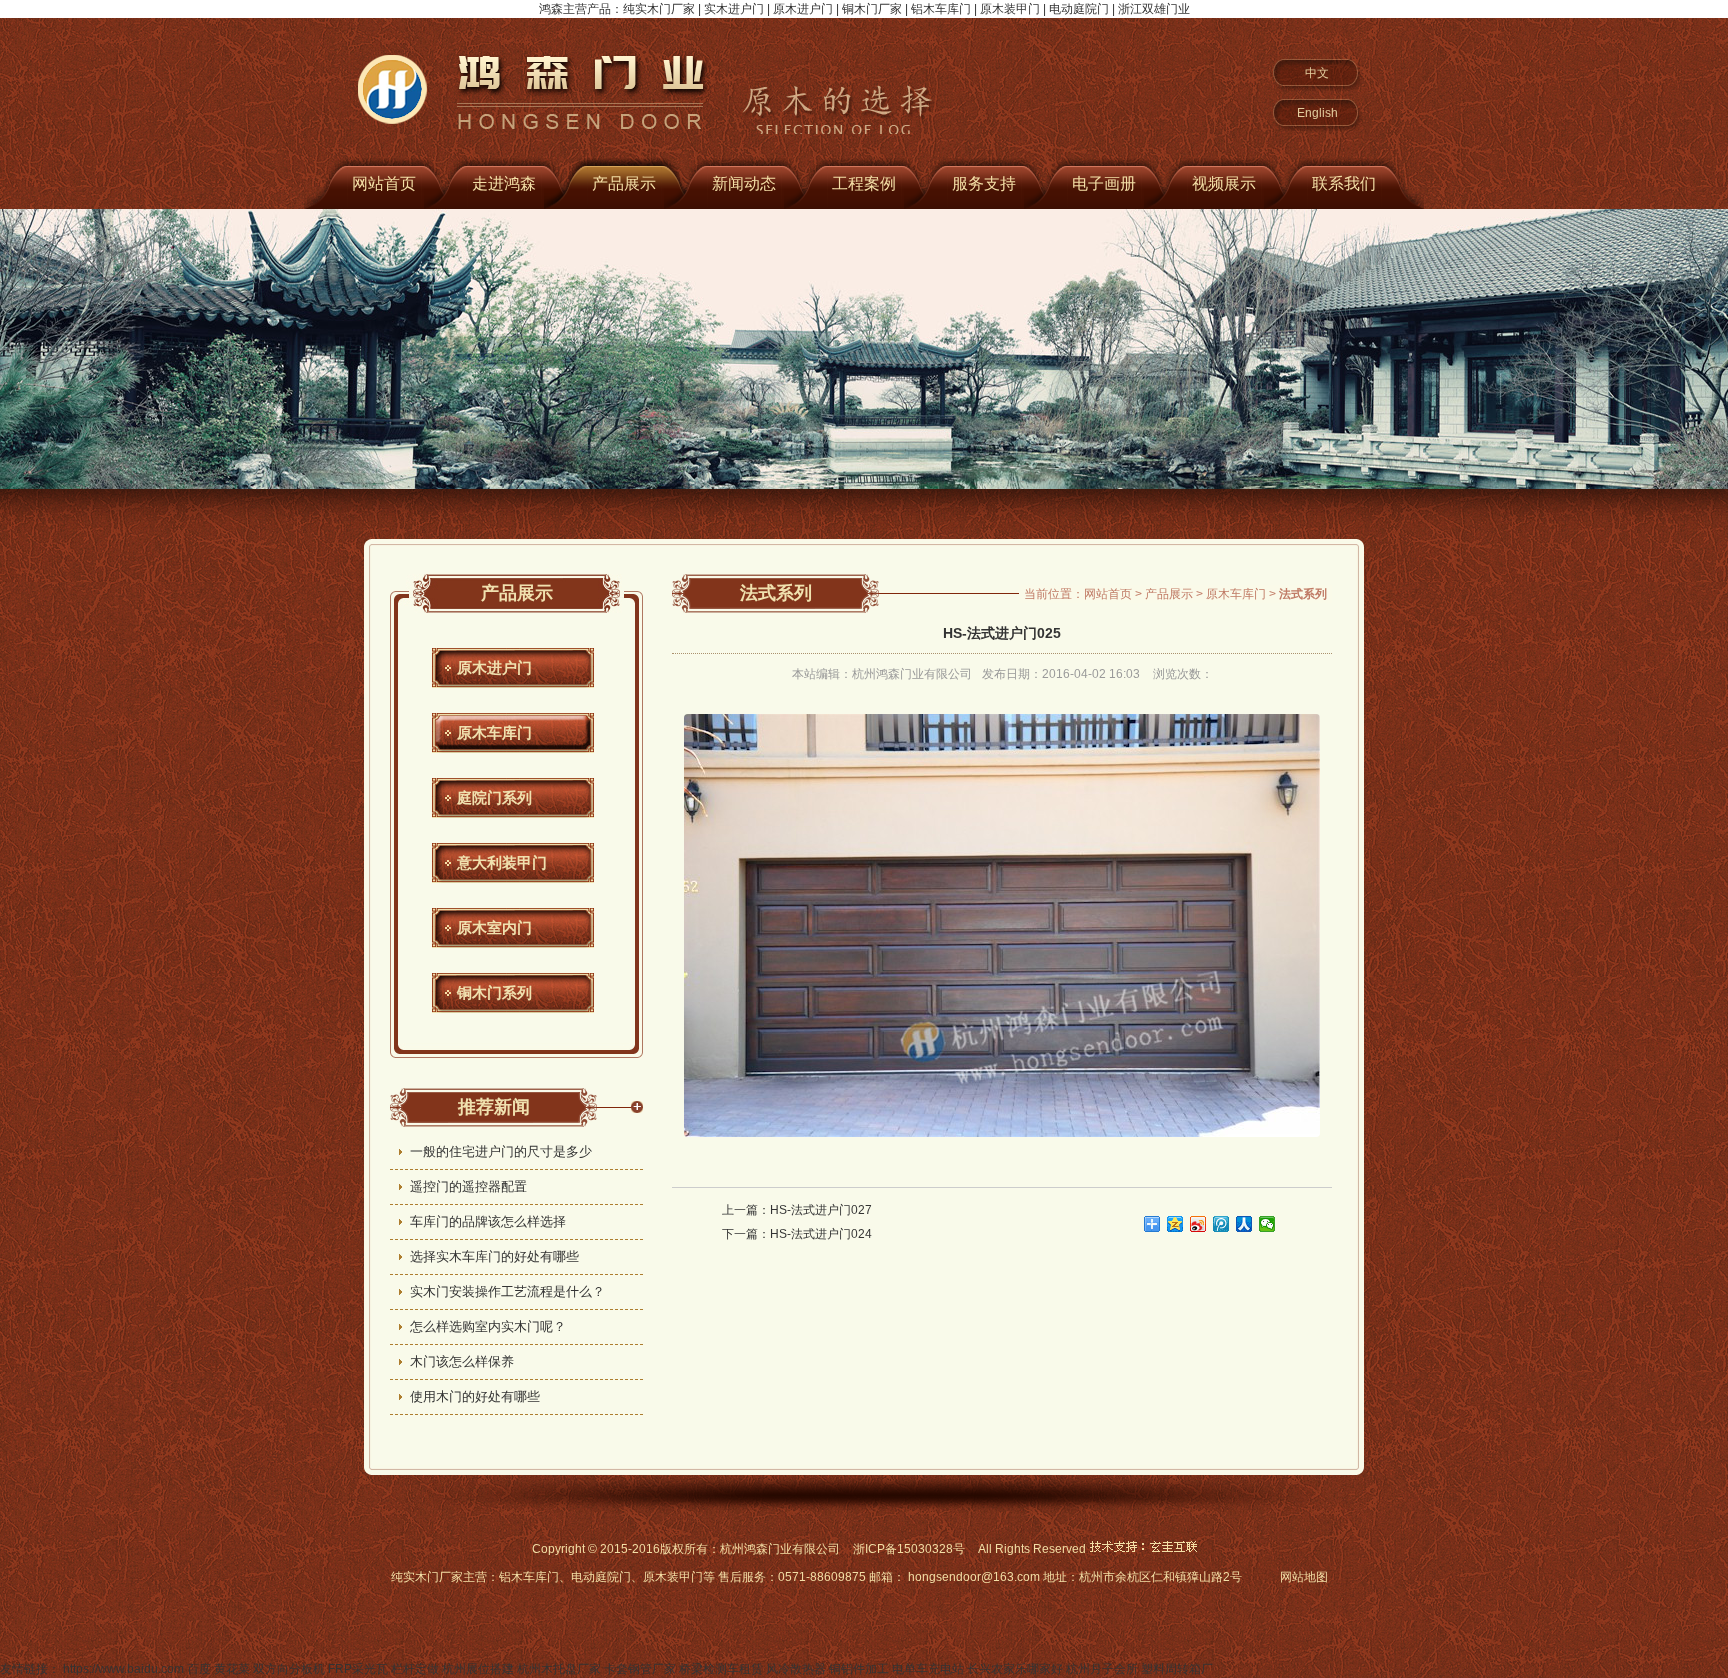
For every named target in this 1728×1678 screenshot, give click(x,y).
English (1317, 113)
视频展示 (1224, 183)
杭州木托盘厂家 (559, 1669)
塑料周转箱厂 (1177, 1669)
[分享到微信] (1267, 1224)
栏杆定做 (415, 1669)
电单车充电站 (928, 1669)
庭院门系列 (494, 797)
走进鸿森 (504, 183)
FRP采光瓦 (358, 1669)
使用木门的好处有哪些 (475, 1396)
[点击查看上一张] (837, 925)
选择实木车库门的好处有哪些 (494, 1256)
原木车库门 (494, 732)
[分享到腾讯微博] (1221, 1224)
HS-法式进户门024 (821, 1234)
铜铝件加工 (859, 1669)
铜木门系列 (494, 992)
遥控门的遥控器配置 (468, 1186)
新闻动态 (744, 183)
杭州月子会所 (1102, 1669)
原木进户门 (494, 667)
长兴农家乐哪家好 (1015, 1669)
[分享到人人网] (1244, 1224)
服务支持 (984, 183)
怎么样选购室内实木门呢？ (488, 1326)
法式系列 (776, 593)
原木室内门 (494, 927)
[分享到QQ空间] (1175, 1224)
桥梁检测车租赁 (721, 1669)
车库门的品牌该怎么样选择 (488, 1221)
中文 (1317, 73)
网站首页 (384, 183)
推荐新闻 (494, 1107)
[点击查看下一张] (1167, 925)
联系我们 (1344, 183)
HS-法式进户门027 (821, 1210)
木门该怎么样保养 (462, 1361)
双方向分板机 (289, 1669)
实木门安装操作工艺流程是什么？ (507, 1291)
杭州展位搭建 (478, 1669)
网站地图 (1304, 1577)
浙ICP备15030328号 (909, 1549)
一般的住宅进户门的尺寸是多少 (501, 1151)
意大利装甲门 (502, 862)
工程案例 (864, 183)
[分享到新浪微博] (1198, 1224)
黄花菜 (232, 1669)
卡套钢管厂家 (640, 1669)
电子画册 (1104, 183)
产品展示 (624, 183)
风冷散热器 (796, 1669)
